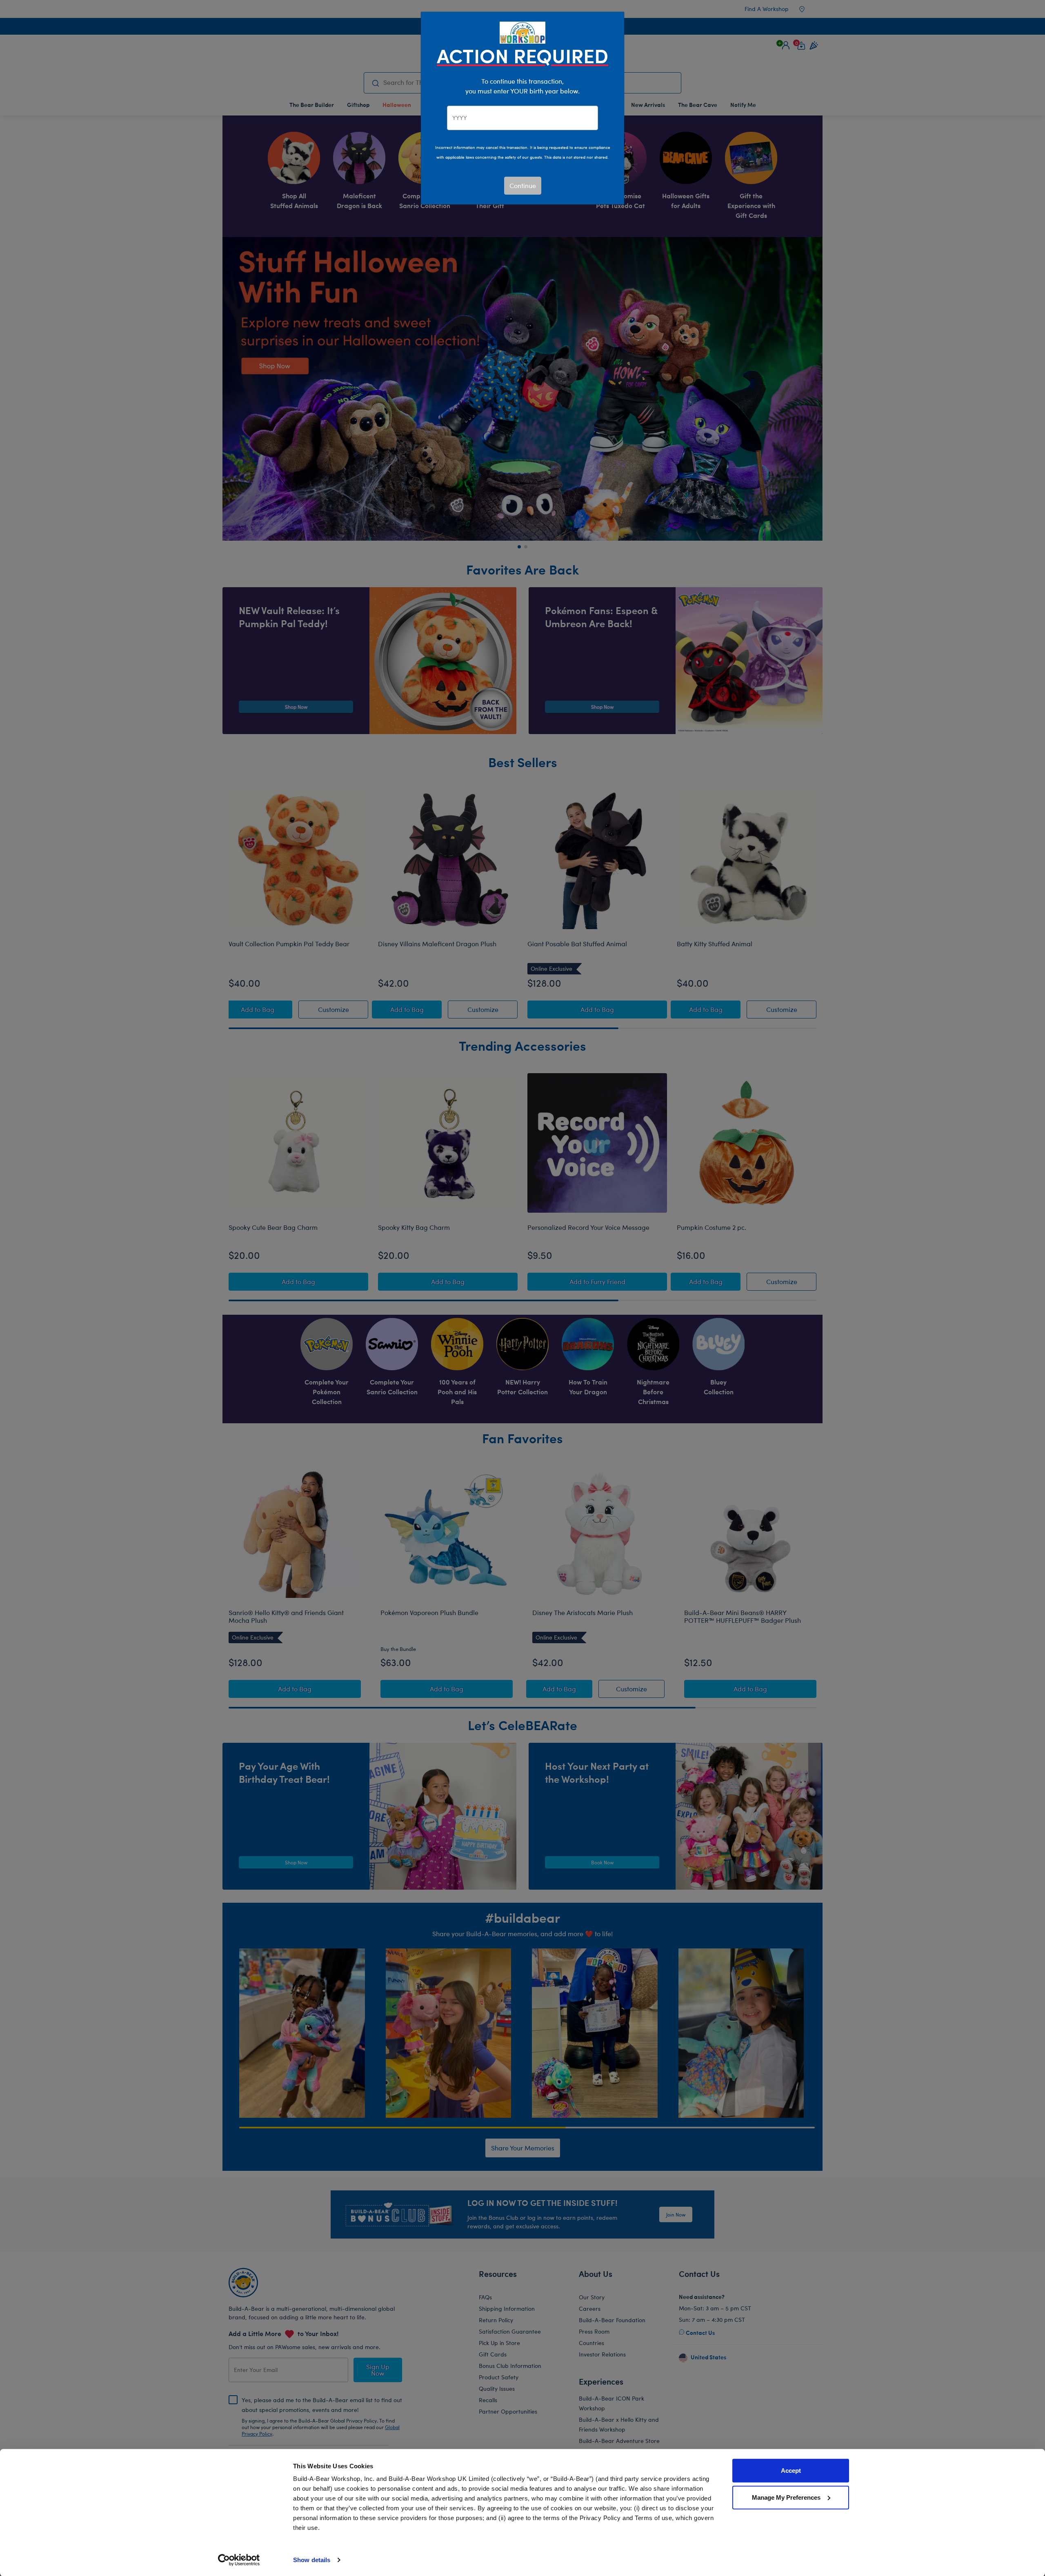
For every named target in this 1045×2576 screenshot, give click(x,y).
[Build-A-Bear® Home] (522, 32)
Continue (523, 185)
